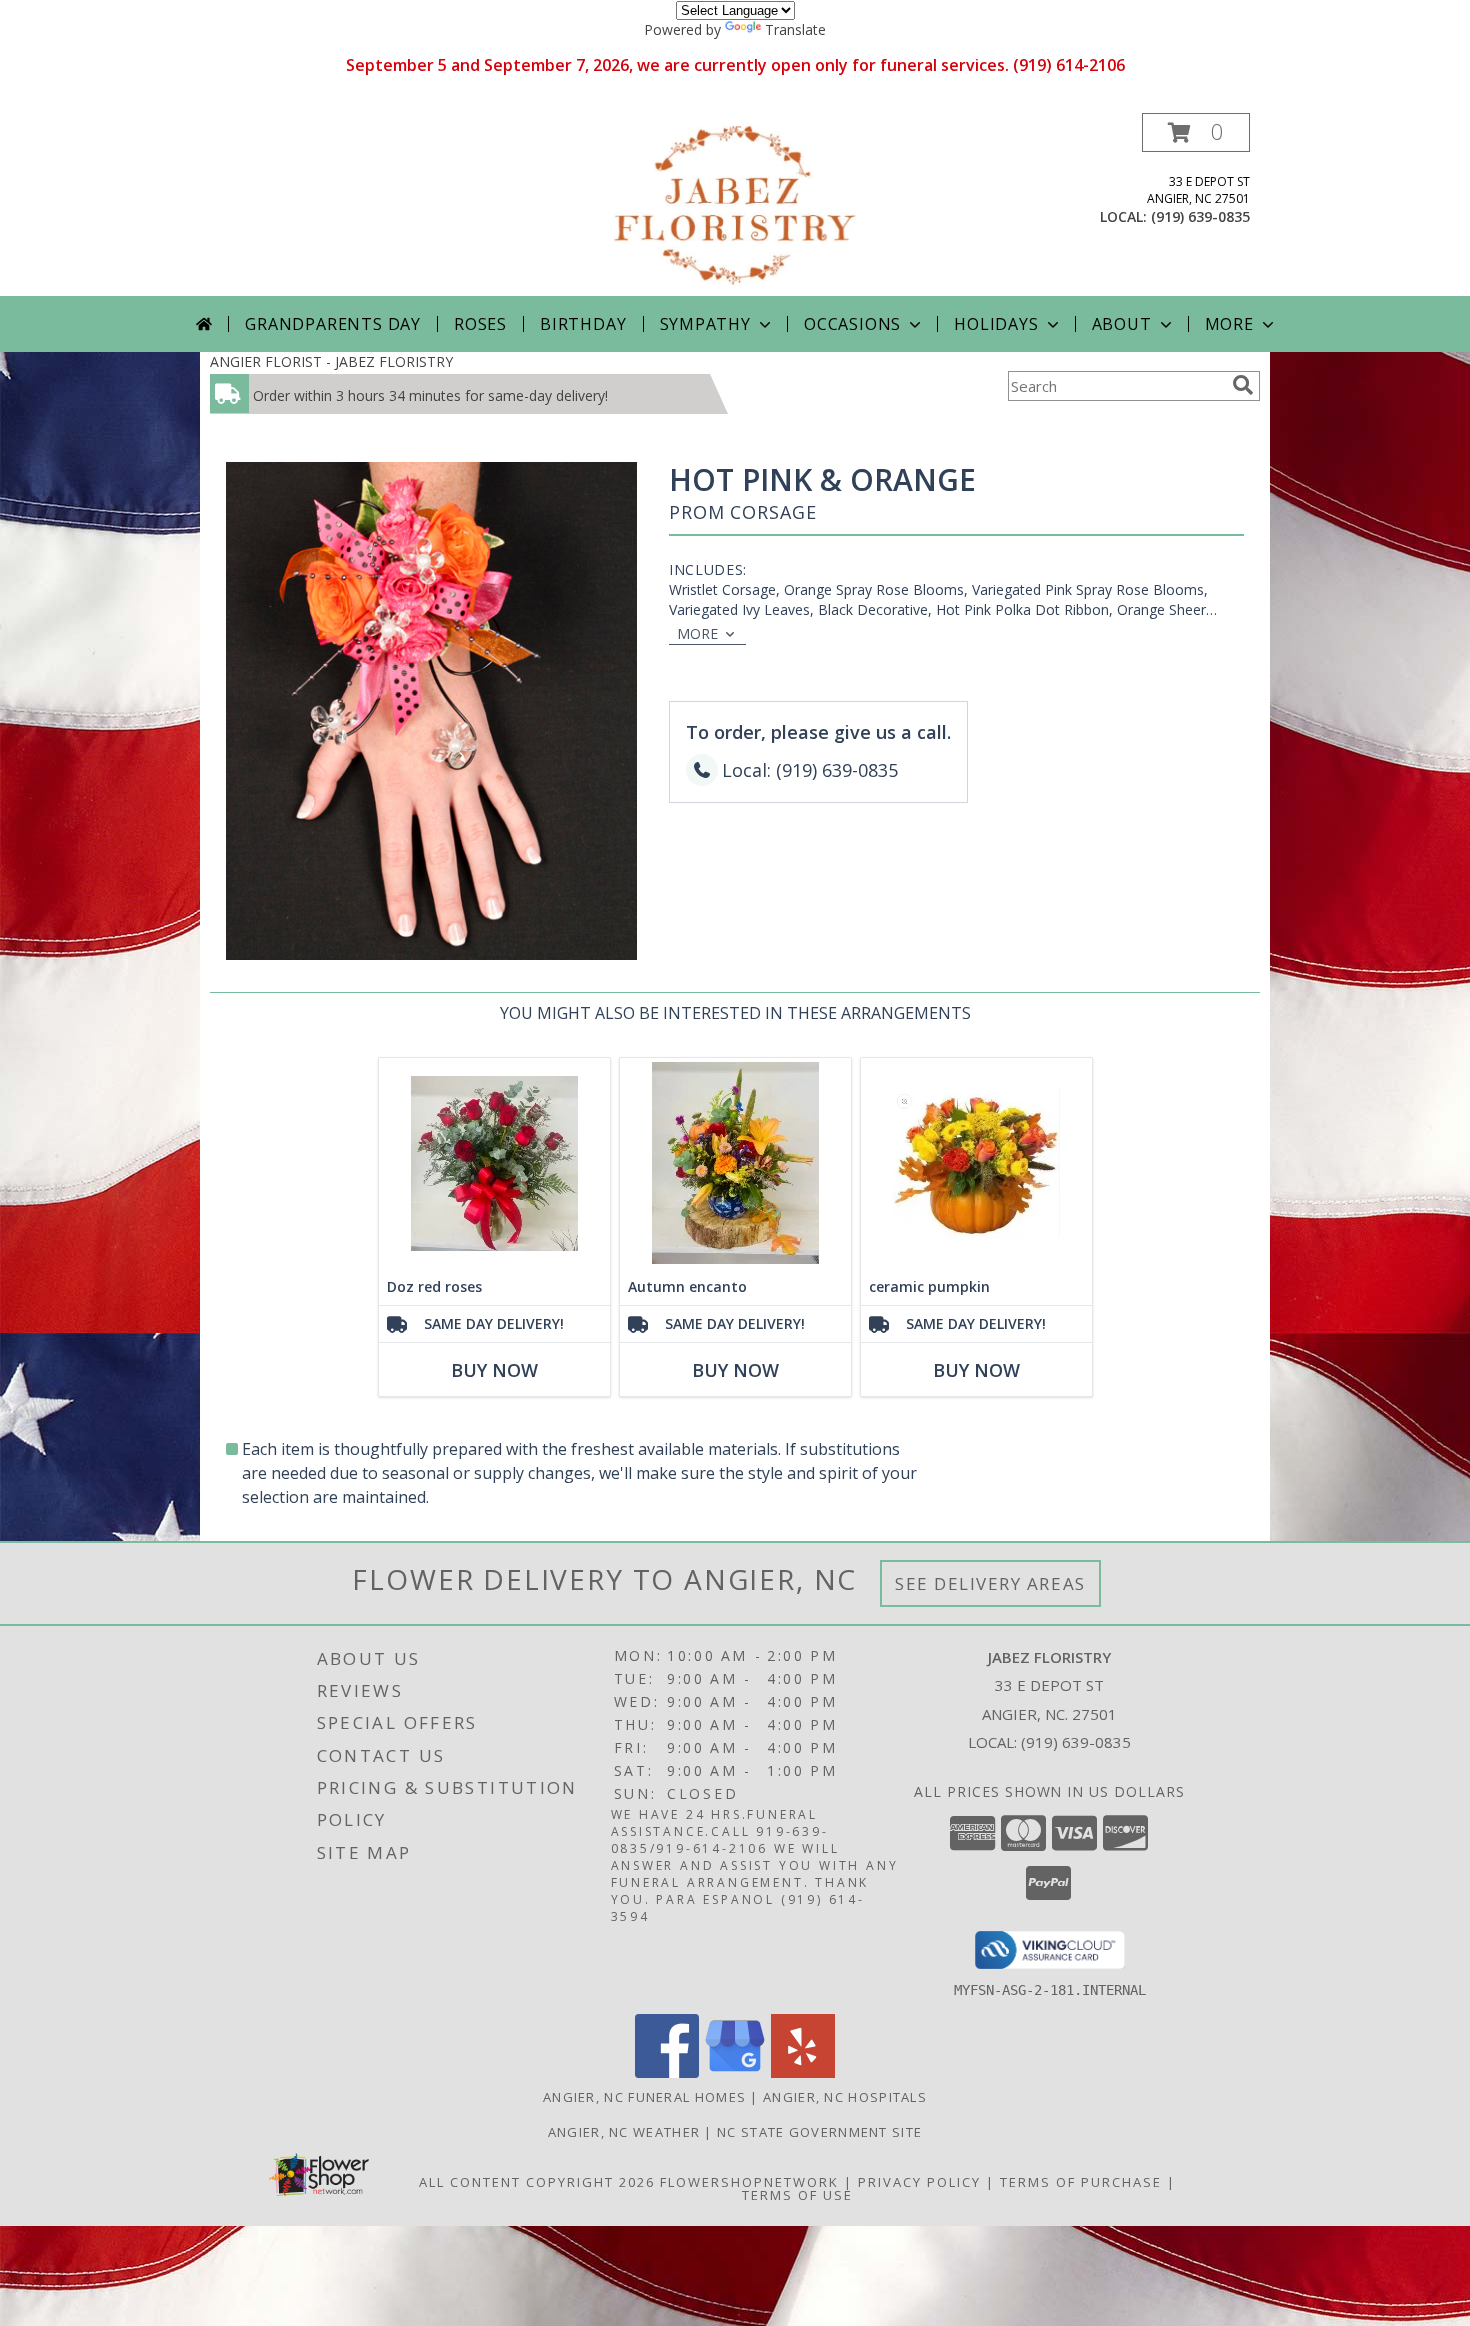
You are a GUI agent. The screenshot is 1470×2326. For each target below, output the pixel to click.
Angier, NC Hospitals (845, 2097)
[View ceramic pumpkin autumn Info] (976, 1163)
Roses (480, 324)
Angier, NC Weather (624, 2132)
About (1122, 324)
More (1229, 324)
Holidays (996, 324)
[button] (1196, 132)
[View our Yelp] (803, 2072)
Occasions (852, 324)
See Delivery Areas (990, 1583)
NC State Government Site (819, 2132)
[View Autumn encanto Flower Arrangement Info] (735, 1163)
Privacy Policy (919, 2182)
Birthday (583, 324)
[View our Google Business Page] (735, 2072)
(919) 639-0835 (1200, 216)
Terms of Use (797, 2195)
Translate (795, 29)
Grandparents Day (333, 324)
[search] (1243, 385)
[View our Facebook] (667, 2072)
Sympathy (705, 324)
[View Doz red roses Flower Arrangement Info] (494, 1163)
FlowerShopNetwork (749, 2182)
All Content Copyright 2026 (537, 2182)
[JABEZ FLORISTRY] (735, 204)
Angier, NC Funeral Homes (644, 2097)
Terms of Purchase (1081, 2182)
